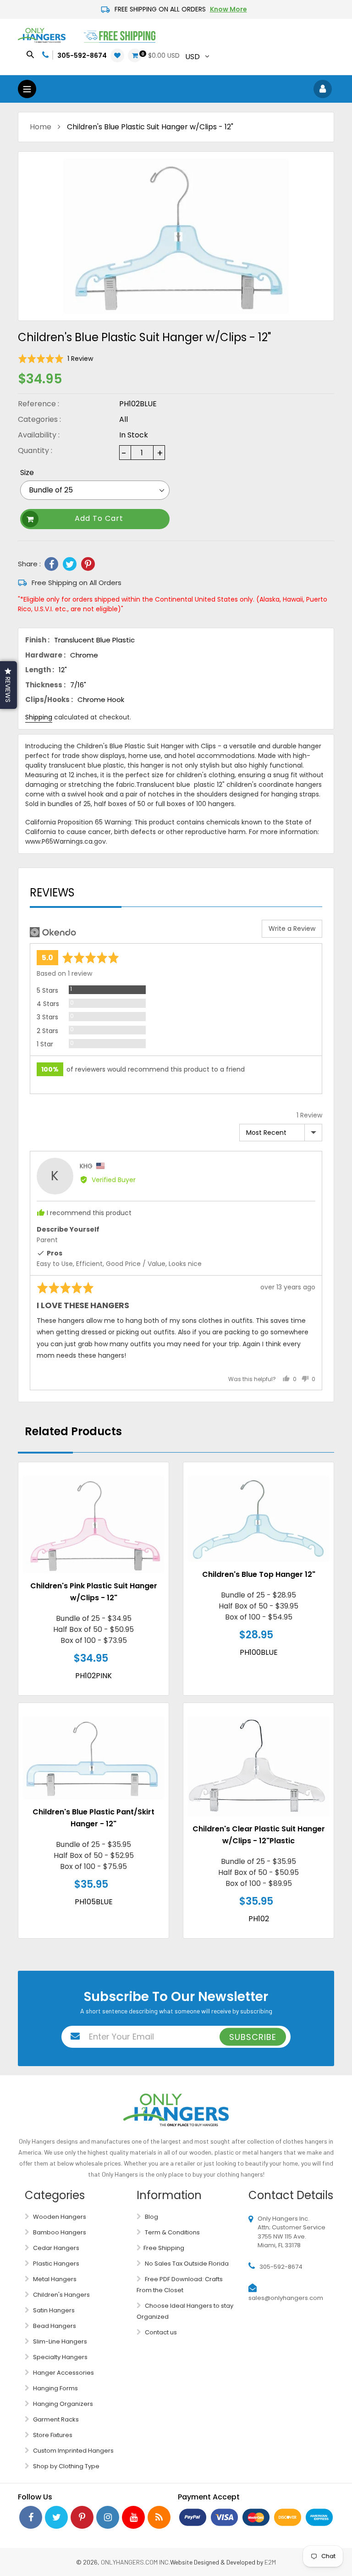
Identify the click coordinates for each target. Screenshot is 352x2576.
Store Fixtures (52, 2435)
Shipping (39, 717)
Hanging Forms (55, 2388)
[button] (55, 358)
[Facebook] (51, 564)
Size (27, 473)
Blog (151, 2217)
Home (41, 127)
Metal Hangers (54, 2279)
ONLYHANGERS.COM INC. (135, 2562)
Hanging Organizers (62, 2404)
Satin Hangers (53, 2310)
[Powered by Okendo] (53, 932)
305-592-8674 (82, 55)
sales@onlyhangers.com (286, 2298)
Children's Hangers (61, 2295)
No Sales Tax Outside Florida (186, 2264)
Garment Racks (55, 2419)
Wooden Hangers (59, 2217)
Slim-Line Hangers (59, 2341)
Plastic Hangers (55, 2264)
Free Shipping (164, 2248)
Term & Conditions (172, 2232)
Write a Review (292, 929)
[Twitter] (70, 564)
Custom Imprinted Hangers (73, 2451)
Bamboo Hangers (59, 2232)
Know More (228, 9)
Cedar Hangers (55, 2248)
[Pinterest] (88, 564)
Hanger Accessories (63, 2373)
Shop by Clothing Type (66, 2466)
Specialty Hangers (60, 2357)
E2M (270, 2562)
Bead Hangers (54, 2326)
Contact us (160, 2332)
